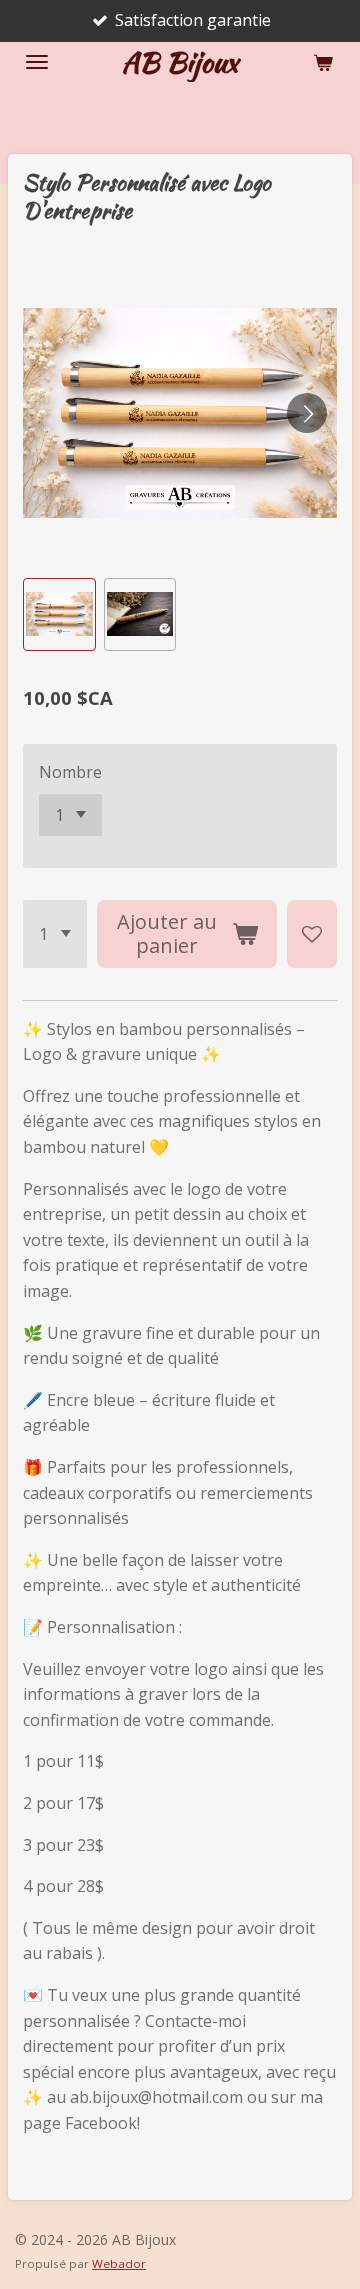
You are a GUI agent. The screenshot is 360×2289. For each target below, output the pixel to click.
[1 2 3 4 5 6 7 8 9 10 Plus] (55, 934)
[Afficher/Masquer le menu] (37, 62)
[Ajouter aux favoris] (312, 934)
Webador (119, 2263)
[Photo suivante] (307, 413)
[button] (59, 614)
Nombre (70, 772)
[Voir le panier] (323, 62)
